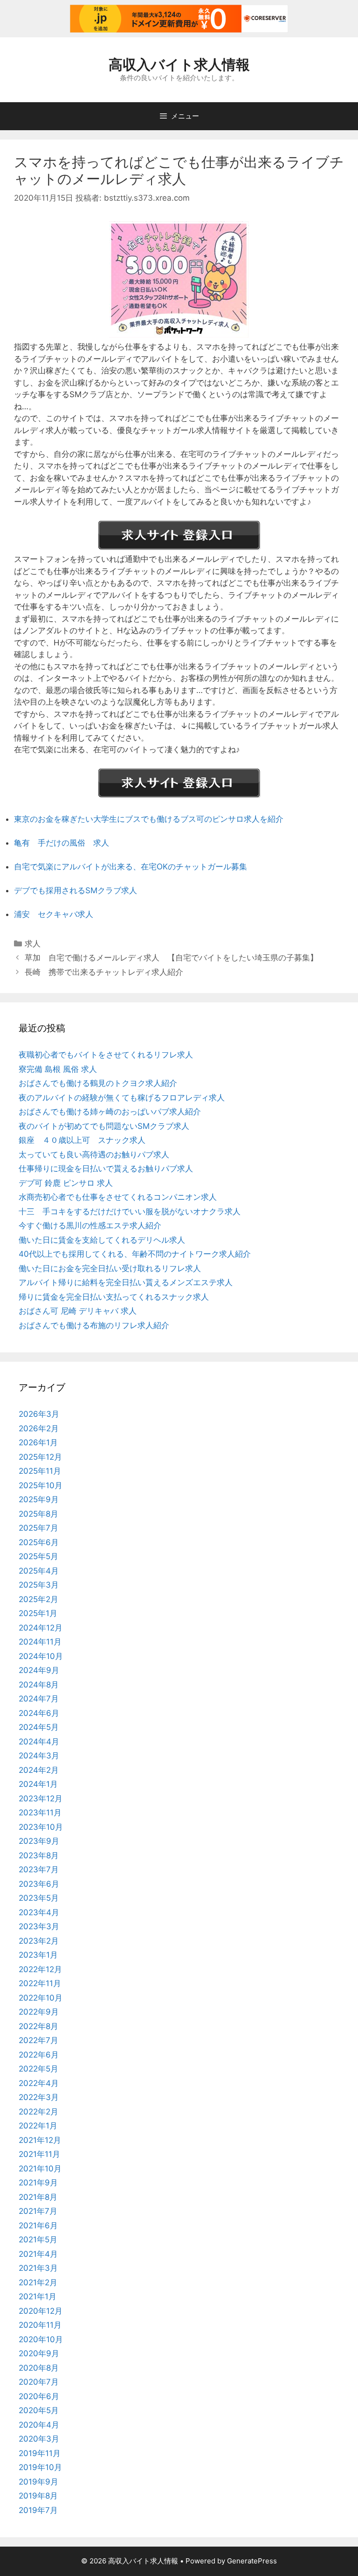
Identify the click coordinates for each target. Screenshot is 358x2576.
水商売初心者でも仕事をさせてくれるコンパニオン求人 (118, 1197)
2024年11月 (40, 1642)
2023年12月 (41, 1799)
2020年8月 (39, 2368)
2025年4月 (39, 1571)
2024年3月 (39, 1756)
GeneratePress (252, 2561)
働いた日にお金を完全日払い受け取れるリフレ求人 (110, 1268)
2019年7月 (38, 2510)
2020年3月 (39, 2439)
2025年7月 (38, 1528)
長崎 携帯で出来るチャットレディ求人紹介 (104, 972)
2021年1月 (38, 2296)
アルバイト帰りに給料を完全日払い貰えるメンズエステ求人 (126, 1282)
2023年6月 (39, 1884)
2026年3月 (39, 1414)
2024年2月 (39, 1770)
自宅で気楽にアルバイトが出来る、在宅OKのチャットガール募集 (131, 867)
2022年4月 (39, 2083)
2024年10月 (41, 1656)
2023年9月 (39, 1841)
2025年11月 (40, 1471)
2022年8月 (38, 2026)
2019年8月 (38, 2496)
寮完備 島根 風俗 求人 (58, 1069)
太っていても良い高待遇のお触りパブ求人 (94, 1155)
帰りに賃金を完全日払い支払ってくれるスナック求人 (114, 1297)
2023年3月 (39, 1926)
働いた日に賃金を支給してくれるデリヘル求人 (102, 1240)
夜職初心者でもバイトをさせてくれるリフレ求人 (106, 1055)
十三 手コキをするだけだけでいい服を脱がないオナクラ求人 (130, 1211)
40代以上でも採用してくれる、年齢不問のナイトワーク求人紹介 (135, 1254)
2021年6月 (38, 2226)
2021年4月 (38, 2254)
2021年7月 (38, 2211)
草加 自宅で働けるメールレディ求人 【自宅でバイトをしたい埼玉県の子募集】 (171, 958)
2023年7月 (39, 1869)
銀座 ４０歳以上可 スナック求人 (82, 1140)
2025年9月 (39, 1499)
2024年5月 (39, 1727)
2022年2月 (38, 2112)
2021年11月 (39, 2154)
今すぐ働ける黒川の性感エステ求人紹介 (90, 1225)
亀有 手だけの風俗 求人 (62, 843)
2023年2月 (39, 1941)
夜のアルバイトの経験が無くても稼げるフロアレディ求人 (122, 1098)
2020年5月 (39, 2410)
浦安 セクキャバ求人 (54, 914)
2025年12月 (40, 1457)
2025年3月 (39, 1585)
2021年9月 (38, 2183)
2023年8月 (39, 1855)
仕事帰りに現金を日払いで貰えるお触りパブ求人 (106, 1169)
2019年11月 (40, 2453)
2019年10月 (40, 2467)
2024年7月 (39, 1699)
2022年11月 (40, 1983)
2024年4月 (39, 1742)
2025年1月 (38, 1613)
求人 (33, 944)
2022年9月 (39, 2012)
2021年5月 (38, 2240)
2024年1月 (38, 1784)
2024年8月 (39, 1685)
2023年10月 (41, 1827)
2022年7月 (38, 2040)
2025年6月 (39, 1542)
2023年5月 (39, 1898)
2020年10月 (41, 2339)
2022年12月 (40, 1969)
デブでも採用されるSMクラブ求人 (76, 890)
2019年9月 (38, 2482)
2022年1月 (38, 2126)
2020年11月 (40, 2325)
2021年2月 (38, 2282)
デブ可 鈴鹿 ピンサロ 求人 (66, 1183)
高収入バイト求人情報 (179, 64)
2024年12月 (41, 1628)
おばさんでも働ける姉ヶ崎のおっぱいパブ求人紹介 (110, 1112)
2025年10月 (41, 1485)
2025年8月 (38, 1514)
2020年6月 (39, 2396)
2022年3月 (39, 2097)
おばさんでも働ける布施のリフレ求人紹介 (94, 1325)
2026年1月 (38, 1442)
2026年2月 (39, 1428)
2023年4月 (39, 1912)
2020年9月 (39, 2353)
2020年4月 (39, 2425)
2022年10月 (41, 1998)
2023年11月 (40, 1813)
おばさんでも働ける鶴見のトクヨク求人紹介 (98, 1083)
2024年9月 (39, 1670)
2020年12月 (41, 2311)
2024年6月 (39, 1713)
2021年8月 (38, 2197)
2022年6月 (39, 2055)
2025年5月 (38, 1556)
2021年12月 (40, 2140)
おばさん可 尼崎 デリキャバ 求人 (78, 1311)
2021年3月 (38, 2268)
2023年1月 (38, 1955)
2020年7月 (39, 2382)
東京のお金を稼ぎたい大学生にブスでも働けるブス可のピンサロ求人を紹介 (149, 819)
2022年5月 (38, 2069)
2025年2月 (38, 1599)
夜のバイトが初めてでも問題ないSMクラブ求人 (104, 1126)
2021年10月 (40, 2169)
